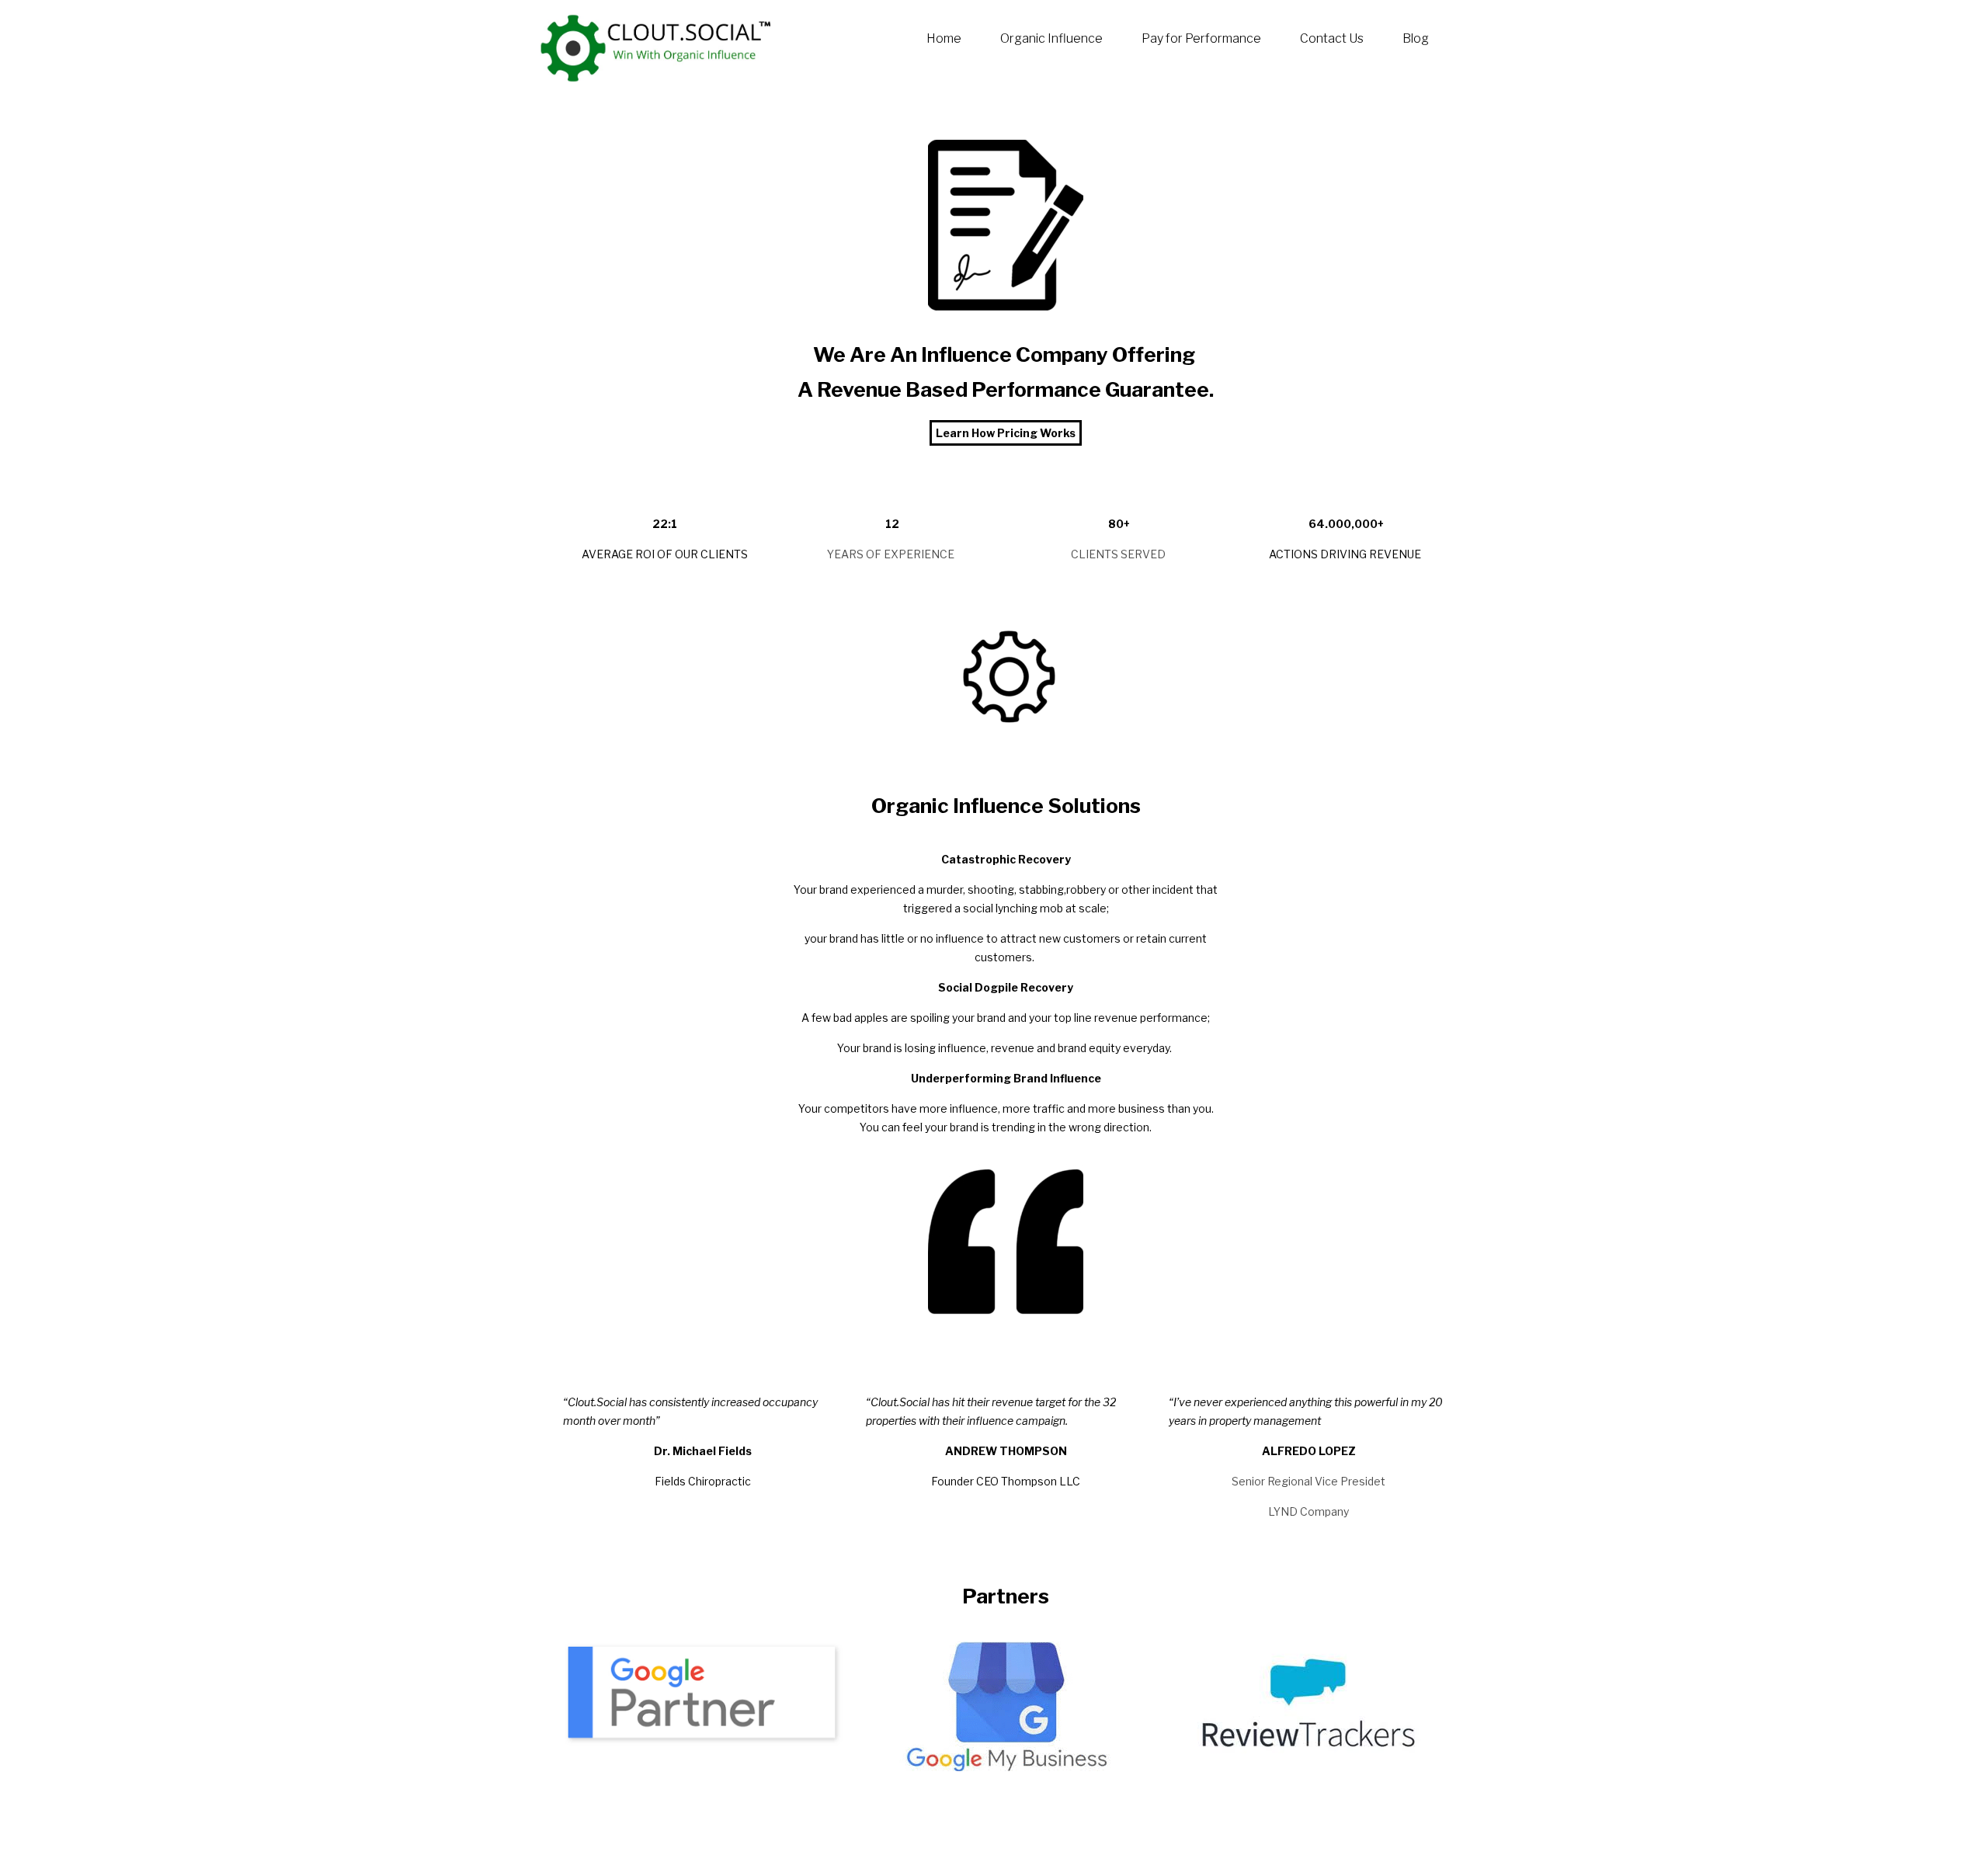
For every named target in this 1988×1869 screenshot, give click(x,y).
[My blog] (656, 47)
